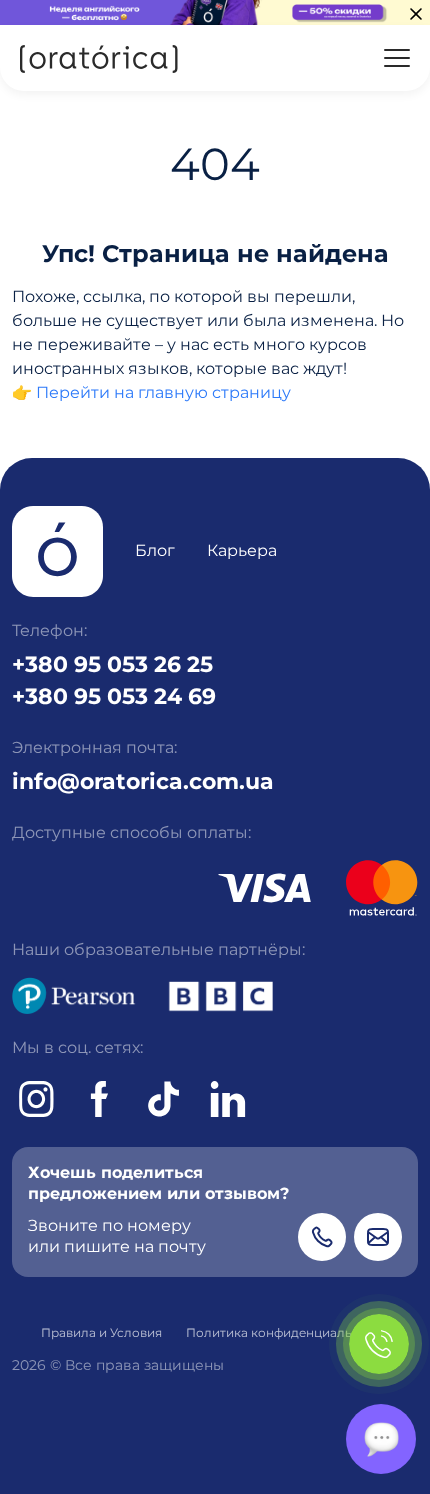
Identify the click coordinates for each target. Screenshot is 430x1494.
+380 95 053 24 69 (114, 696)
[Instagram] (36, 1099)
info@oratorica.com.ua (143, 781)
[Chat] (381, 1439)
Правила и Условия (101, 1332)
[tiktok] (164, 1099)
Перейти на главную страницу (163, 392)
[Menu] (397, 58)
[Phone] (322, 1237)
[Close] (416, 14)
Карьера (242, 550)
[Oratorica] (97, 58)
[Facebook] (100, 1099)
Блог (155, 550)
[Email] (378, 1237)
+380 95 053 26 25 (112, 664)
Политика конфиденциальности (287, 1332)
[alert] (215, 12)
